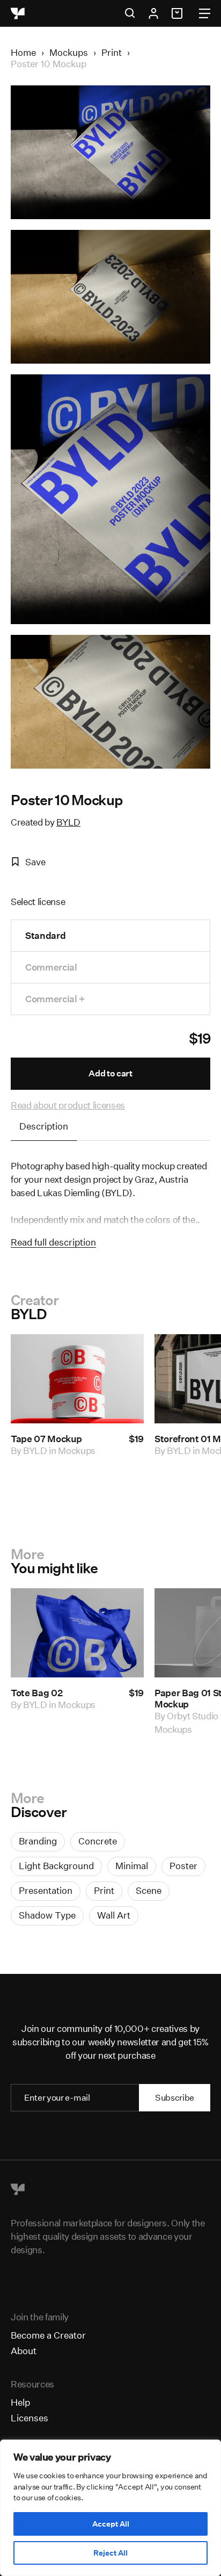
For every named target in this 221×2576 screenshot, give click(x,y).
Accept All (111, 2524)
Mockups (69, 52)
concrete (98, 1841)
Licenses (30, 2418)
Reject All (110, 2553)
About (24, 2351)
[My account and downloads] (153, 13)
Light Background (56, 1866)
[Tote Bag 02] (77, 1633)
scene (149, 1890)
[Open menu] (205, 13)
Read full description (53, 1242)
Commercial (51, 967)
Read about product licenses (68, 1105)
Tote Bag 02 (36, 1693)
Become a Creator (48, 2335)
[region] (110, 2508)
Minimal (132, 1866)
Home (23, 52)
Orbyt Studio (193, 1716)
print (104, 1890)
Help (20, 2402)
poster (183, 1866)
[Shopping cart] (179, 13)
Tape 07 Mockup (46, 1439)
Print (112, 52)
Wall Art (114, 1915)
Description (44, 1126)
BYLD (68, 822)
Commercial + (55, 999)
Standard (45, 935)
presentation (46, 1890)
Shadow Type (47, 1915)
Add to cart (110, 1073)
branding (38, 1841)
